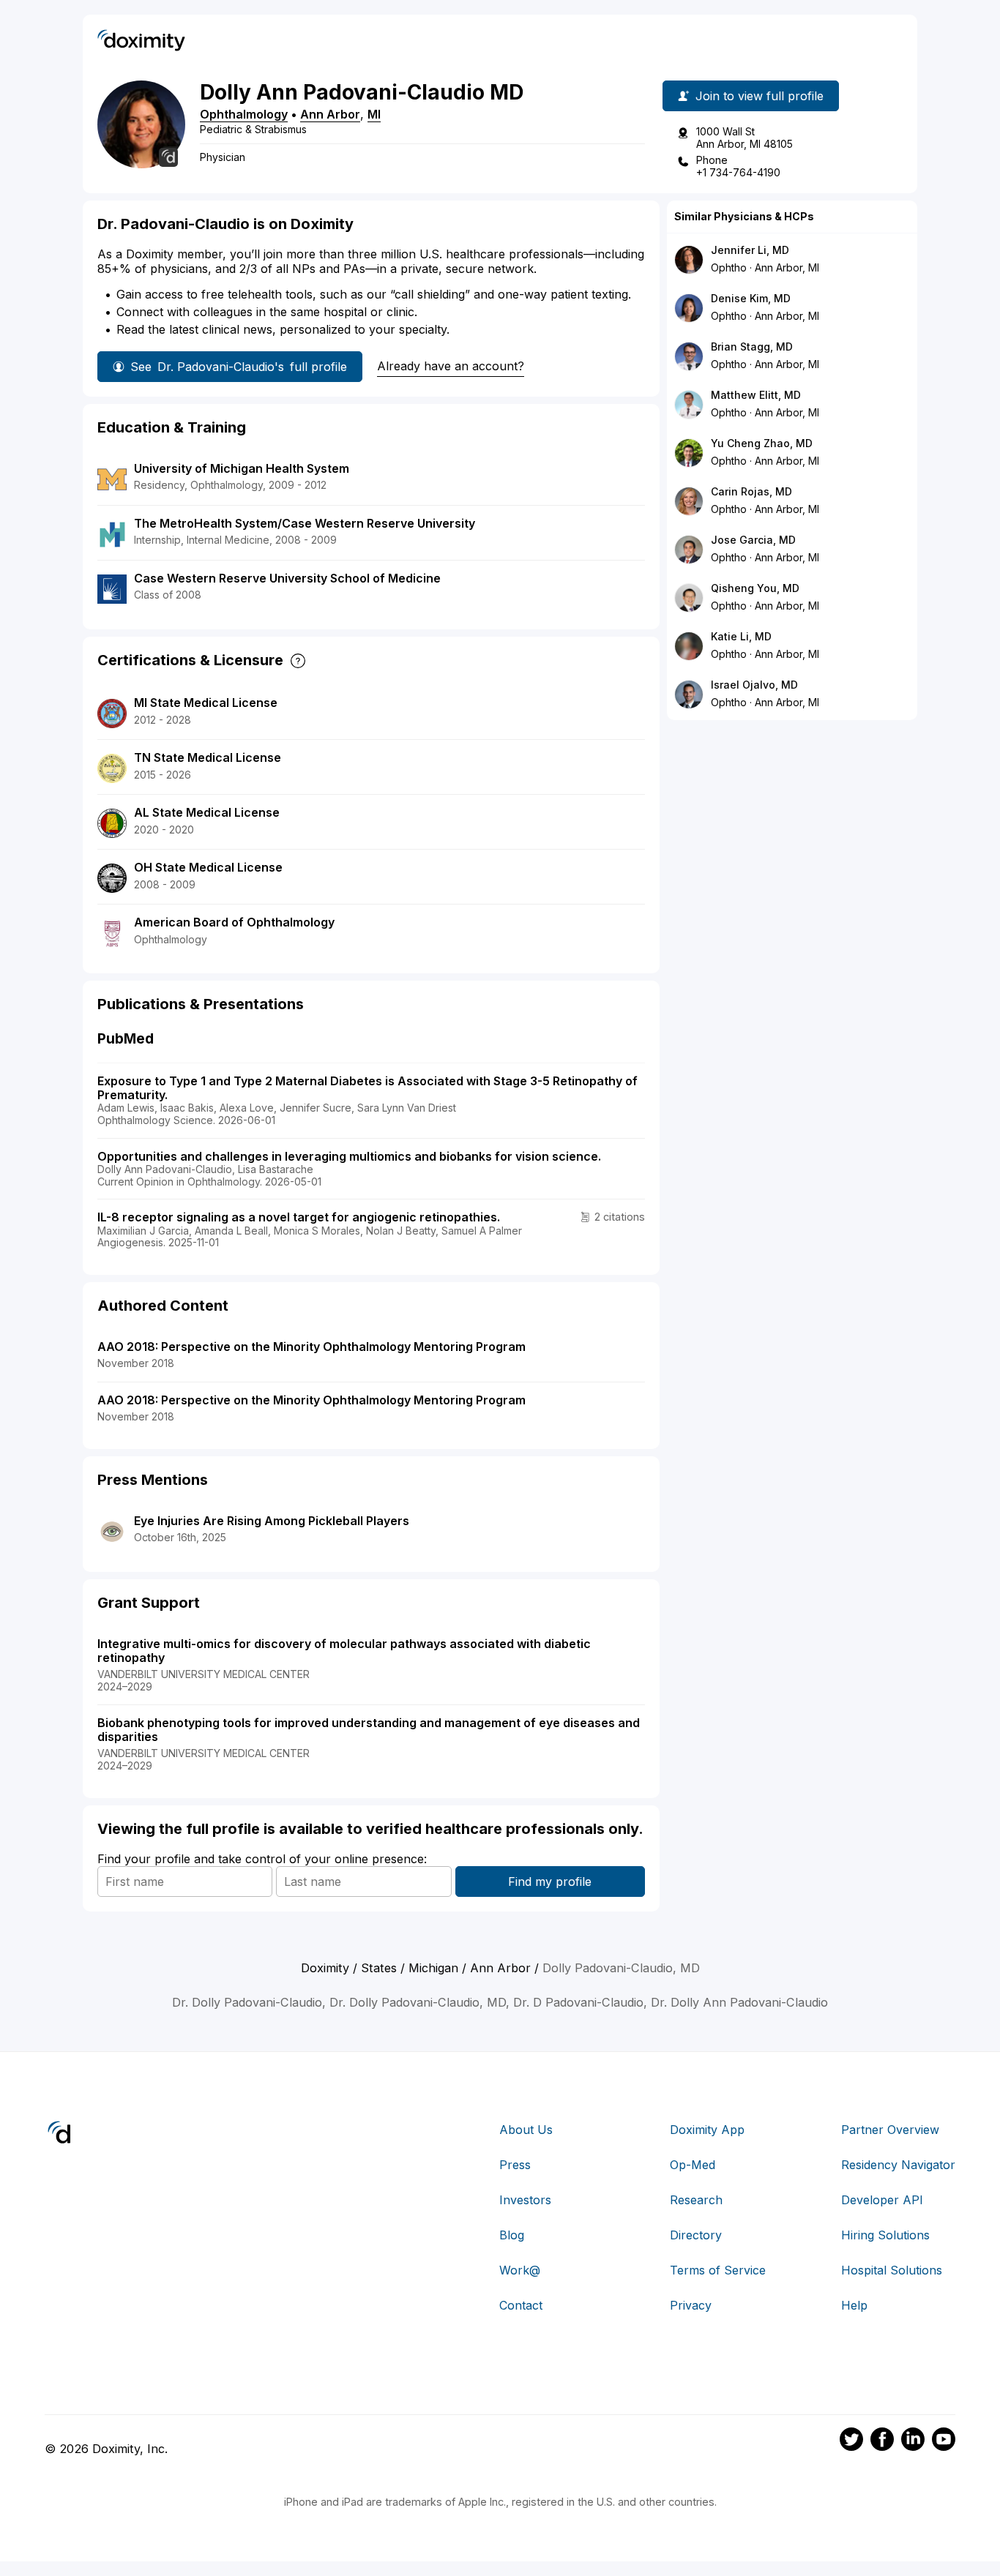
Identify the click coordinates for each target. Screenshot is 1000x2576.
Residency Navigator (898, 2165)
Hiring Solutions (885, 2235)
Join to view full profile (760, 96)
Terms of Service (718, 2270)
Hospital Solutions (892, 2270)
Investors (525, 2200)
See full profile (239, 367)
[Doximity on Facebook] (882, 2441)
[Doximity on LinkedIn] (913, 2441)
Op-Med (693, 2165)
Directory (696, 2235)
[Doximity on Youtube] (944, 2441)
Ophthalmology (244, 114)
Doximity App (707, 2130)
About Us (526, 2130)
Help (854, 2305)
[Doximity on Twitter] (851, 2441)
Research (696, 2200)
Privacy (691, 2305)
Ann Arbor (330, 114)
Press (515, 2165)
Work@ (520, 2270)
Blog (512, 2235)
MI (374, 114)
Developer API (882, 2200)
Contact (521, 2305)
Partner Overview (890, 2130)
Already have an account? (451, 366)
